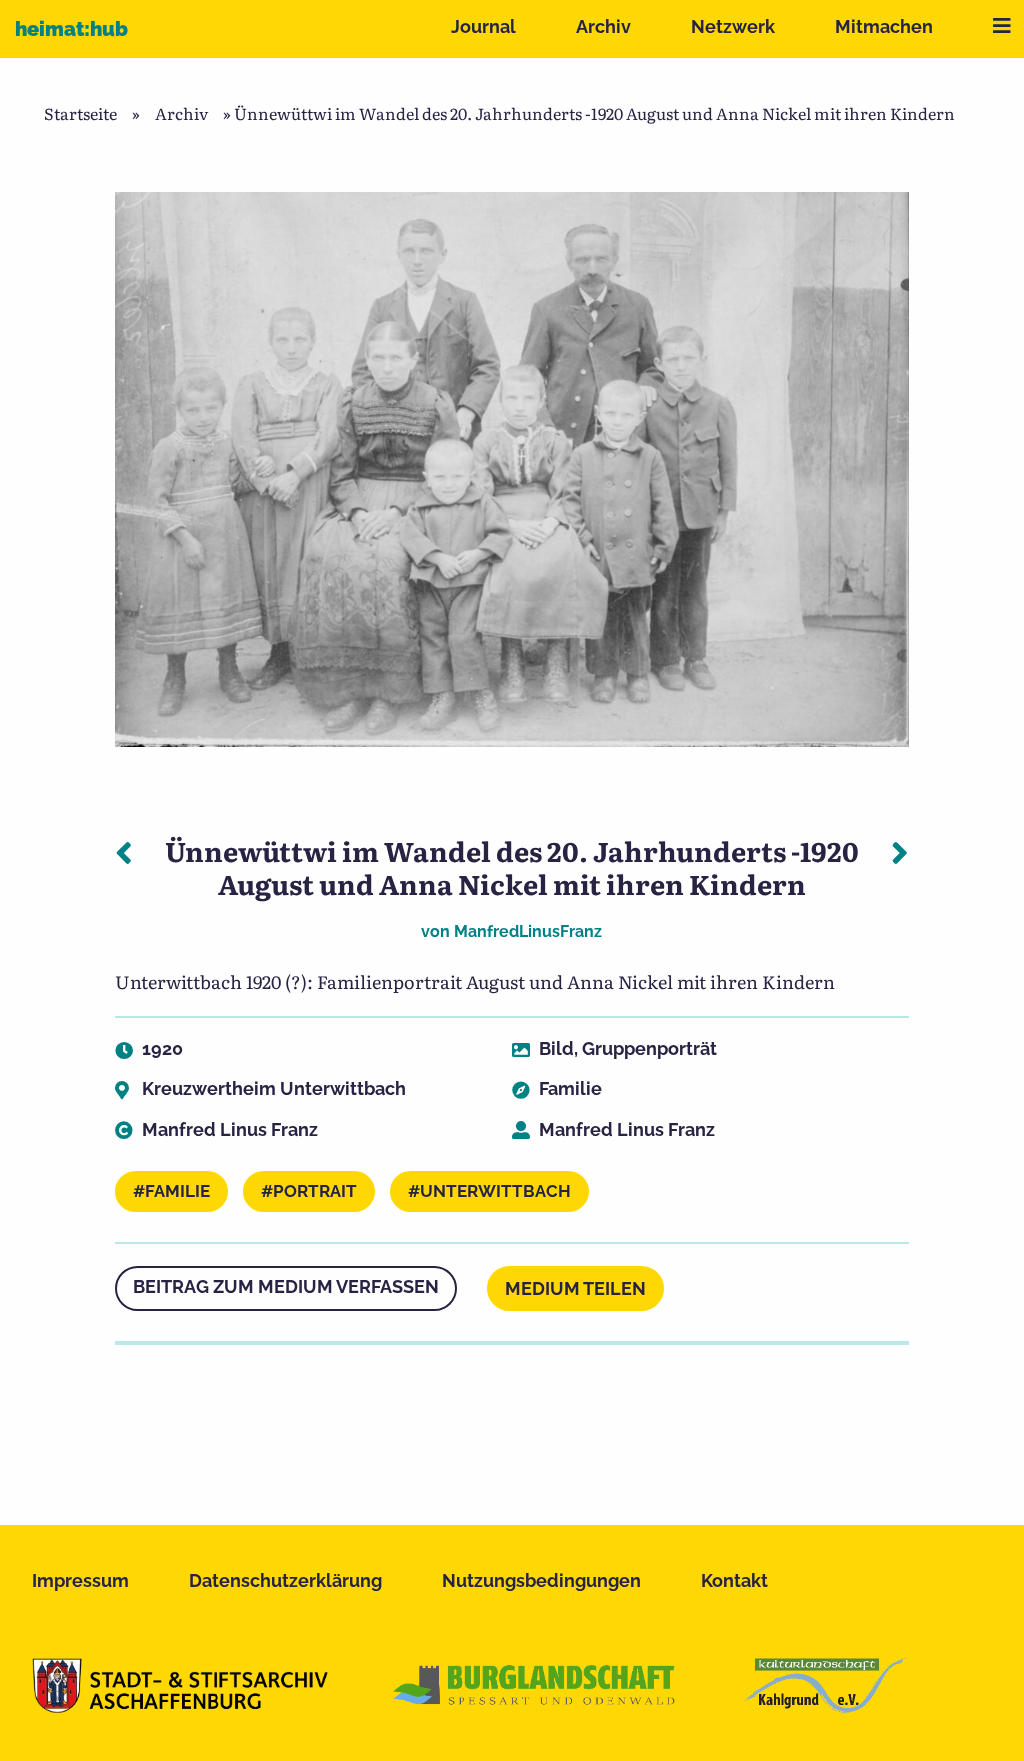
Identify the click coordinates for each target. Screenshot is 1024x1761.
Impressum (80, 1580)
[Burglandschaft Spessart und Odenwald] (535, 1706)
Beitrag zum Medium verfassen (286, 1286)
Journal (483, 26)
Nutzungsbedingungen (541, 1580)
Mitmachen (884, 26)
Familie (570, 1088)
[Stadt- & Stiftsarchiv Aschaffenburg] (180, 1706)
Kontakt (734, 1580)
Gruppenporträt (649, 1048)
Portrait (315, 1191)
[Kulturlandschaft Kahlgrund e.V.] (824, 1706)
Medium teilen (575, 1288)
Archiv (603, 26)
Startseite (80, 113)
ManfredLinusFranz (528, 931)
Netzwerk (733, 26)
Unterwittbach (495, 1191)
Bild (556, 1048)
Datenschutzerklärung (285, 1580)
